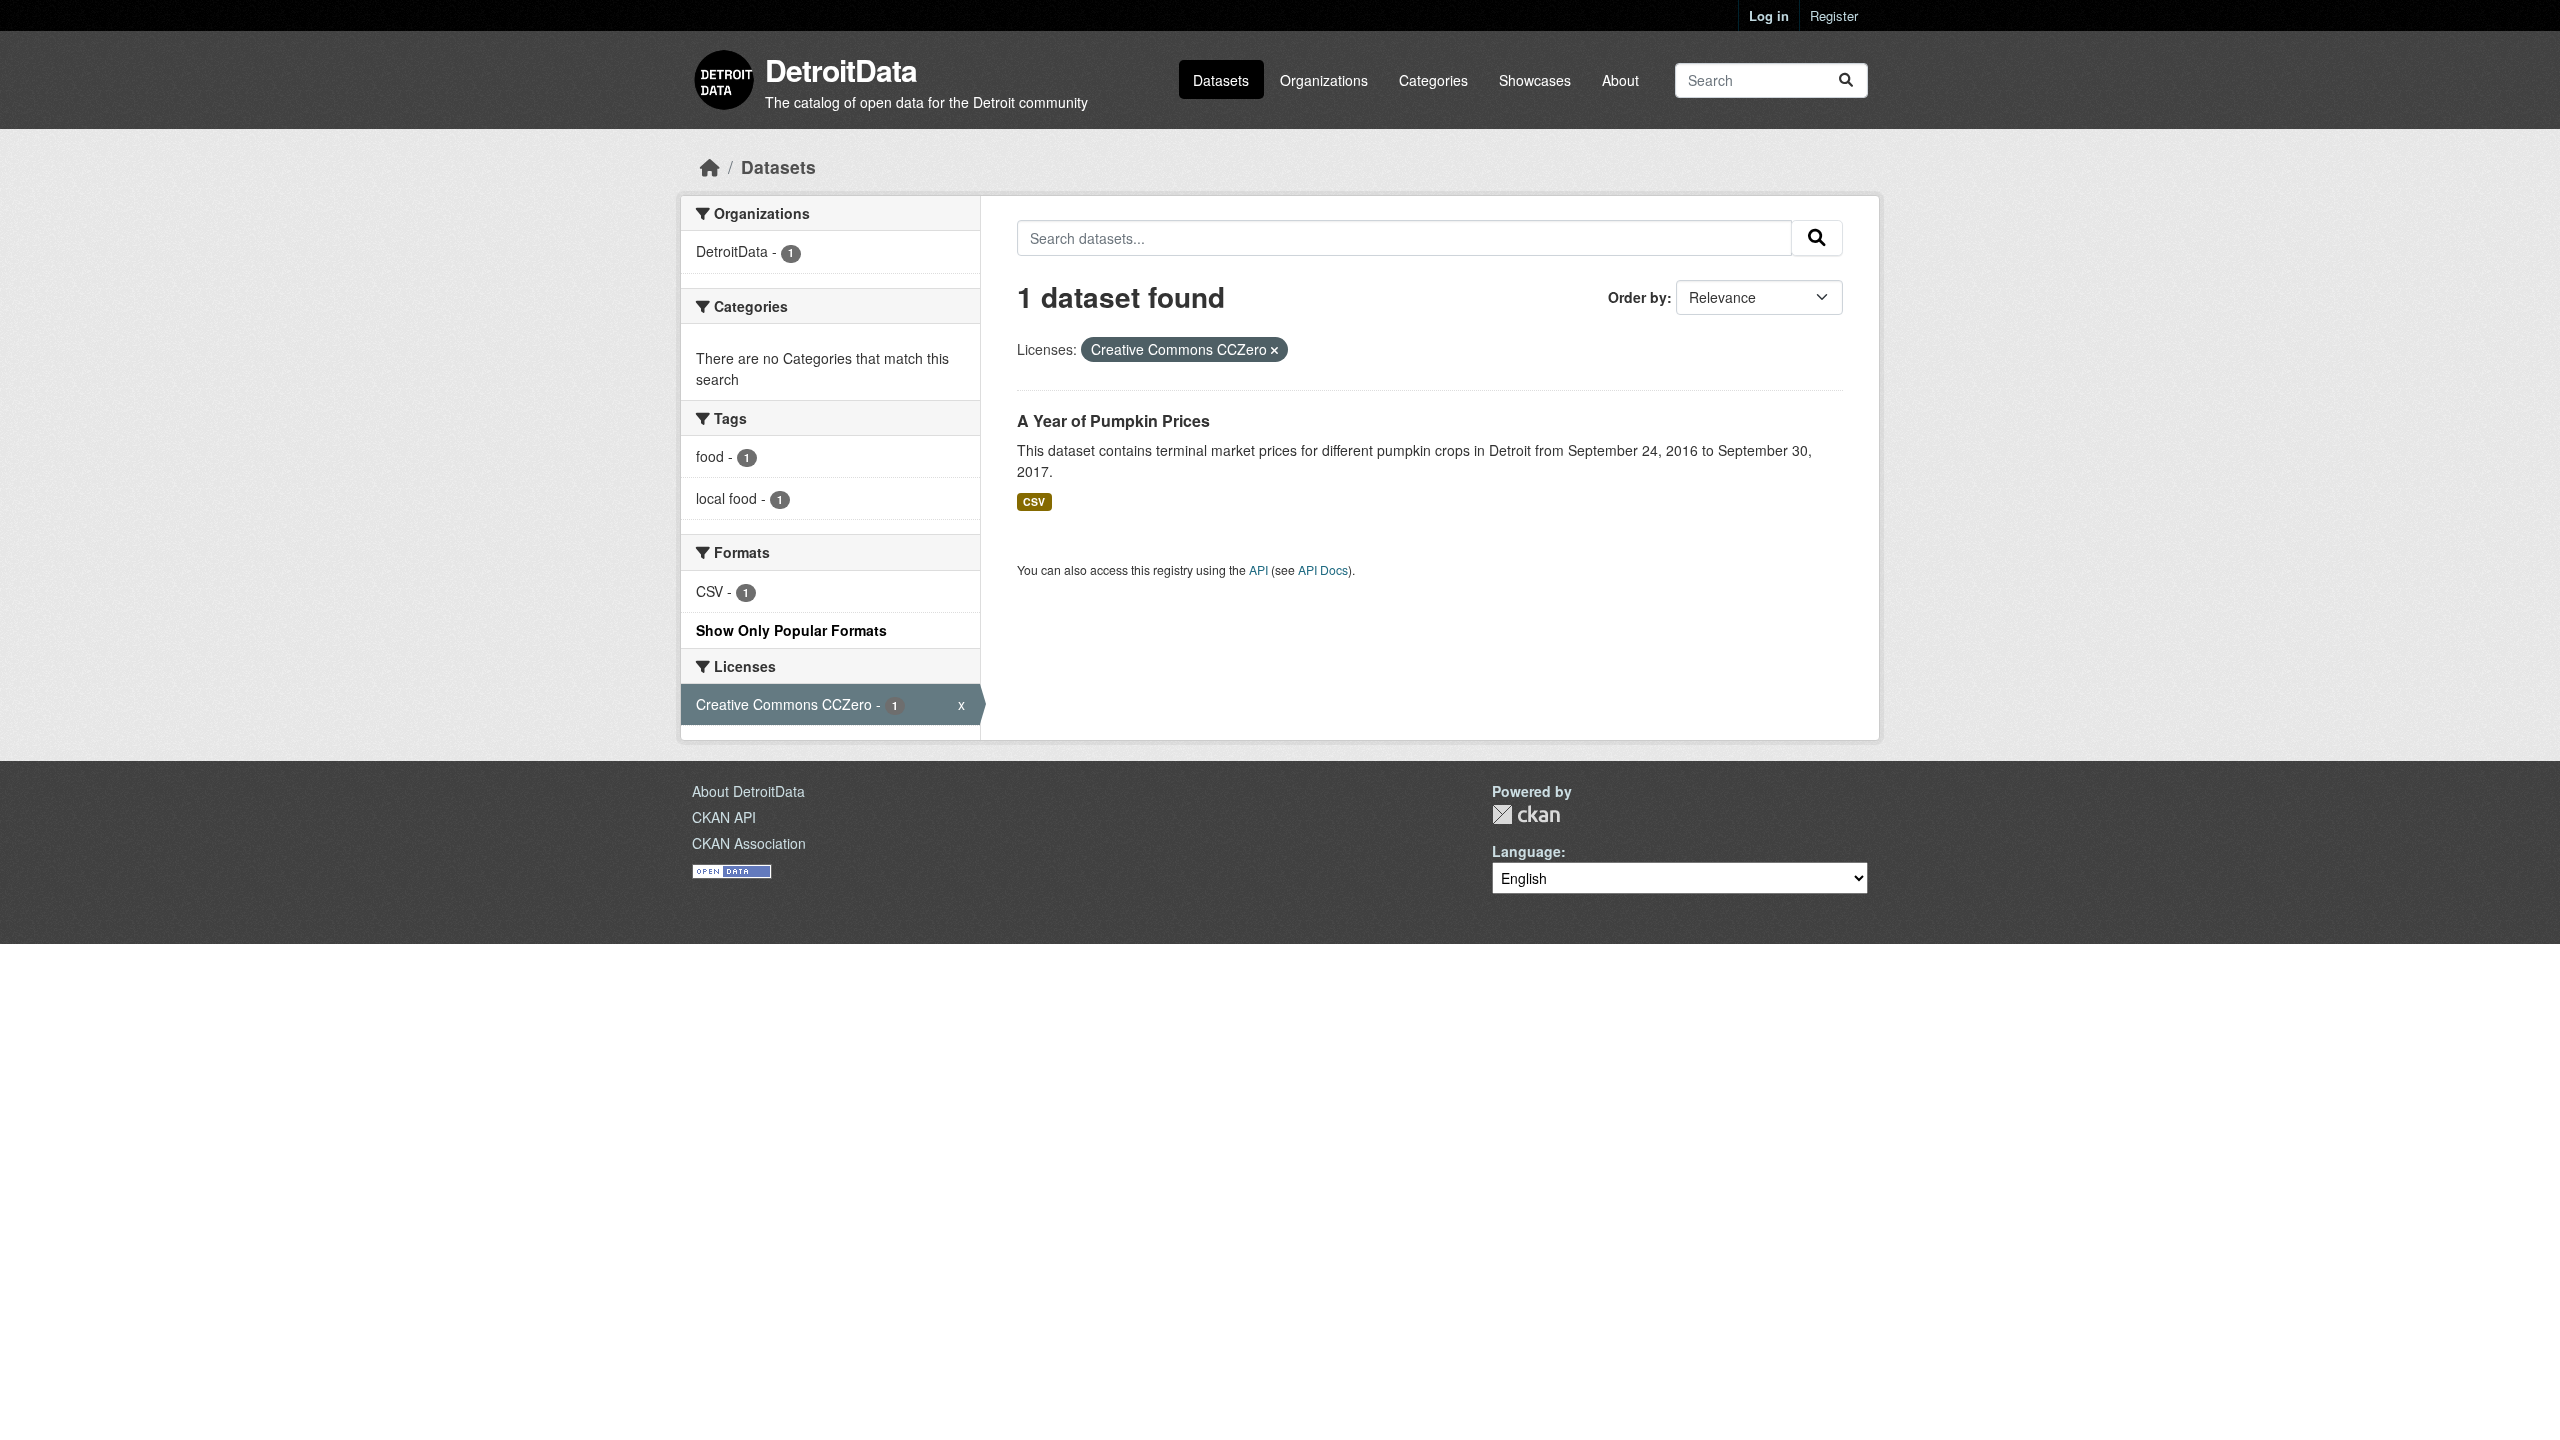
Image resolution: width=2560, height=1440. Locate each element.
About (1620, 80)
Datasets (1221, 80)
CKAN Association (749, 843)
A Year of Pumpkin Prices (1113, 420)
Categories (1433, 80)
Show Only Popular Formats (791, 630)
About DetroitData (748, 791)
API (1258, 569)
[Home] (710, 166)
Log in (1769, 15)
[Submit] (1846, 80)
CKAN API (724, 817)
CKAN (1526, 814)
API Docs (1323, 569)
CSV (1034, 501)
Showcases (1535, 80)
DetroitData (841, 69)
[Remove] (1274, 350)
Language (1526, 851)
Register (1834, 15)
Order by (1637, 297)
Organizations (1324, 80)
